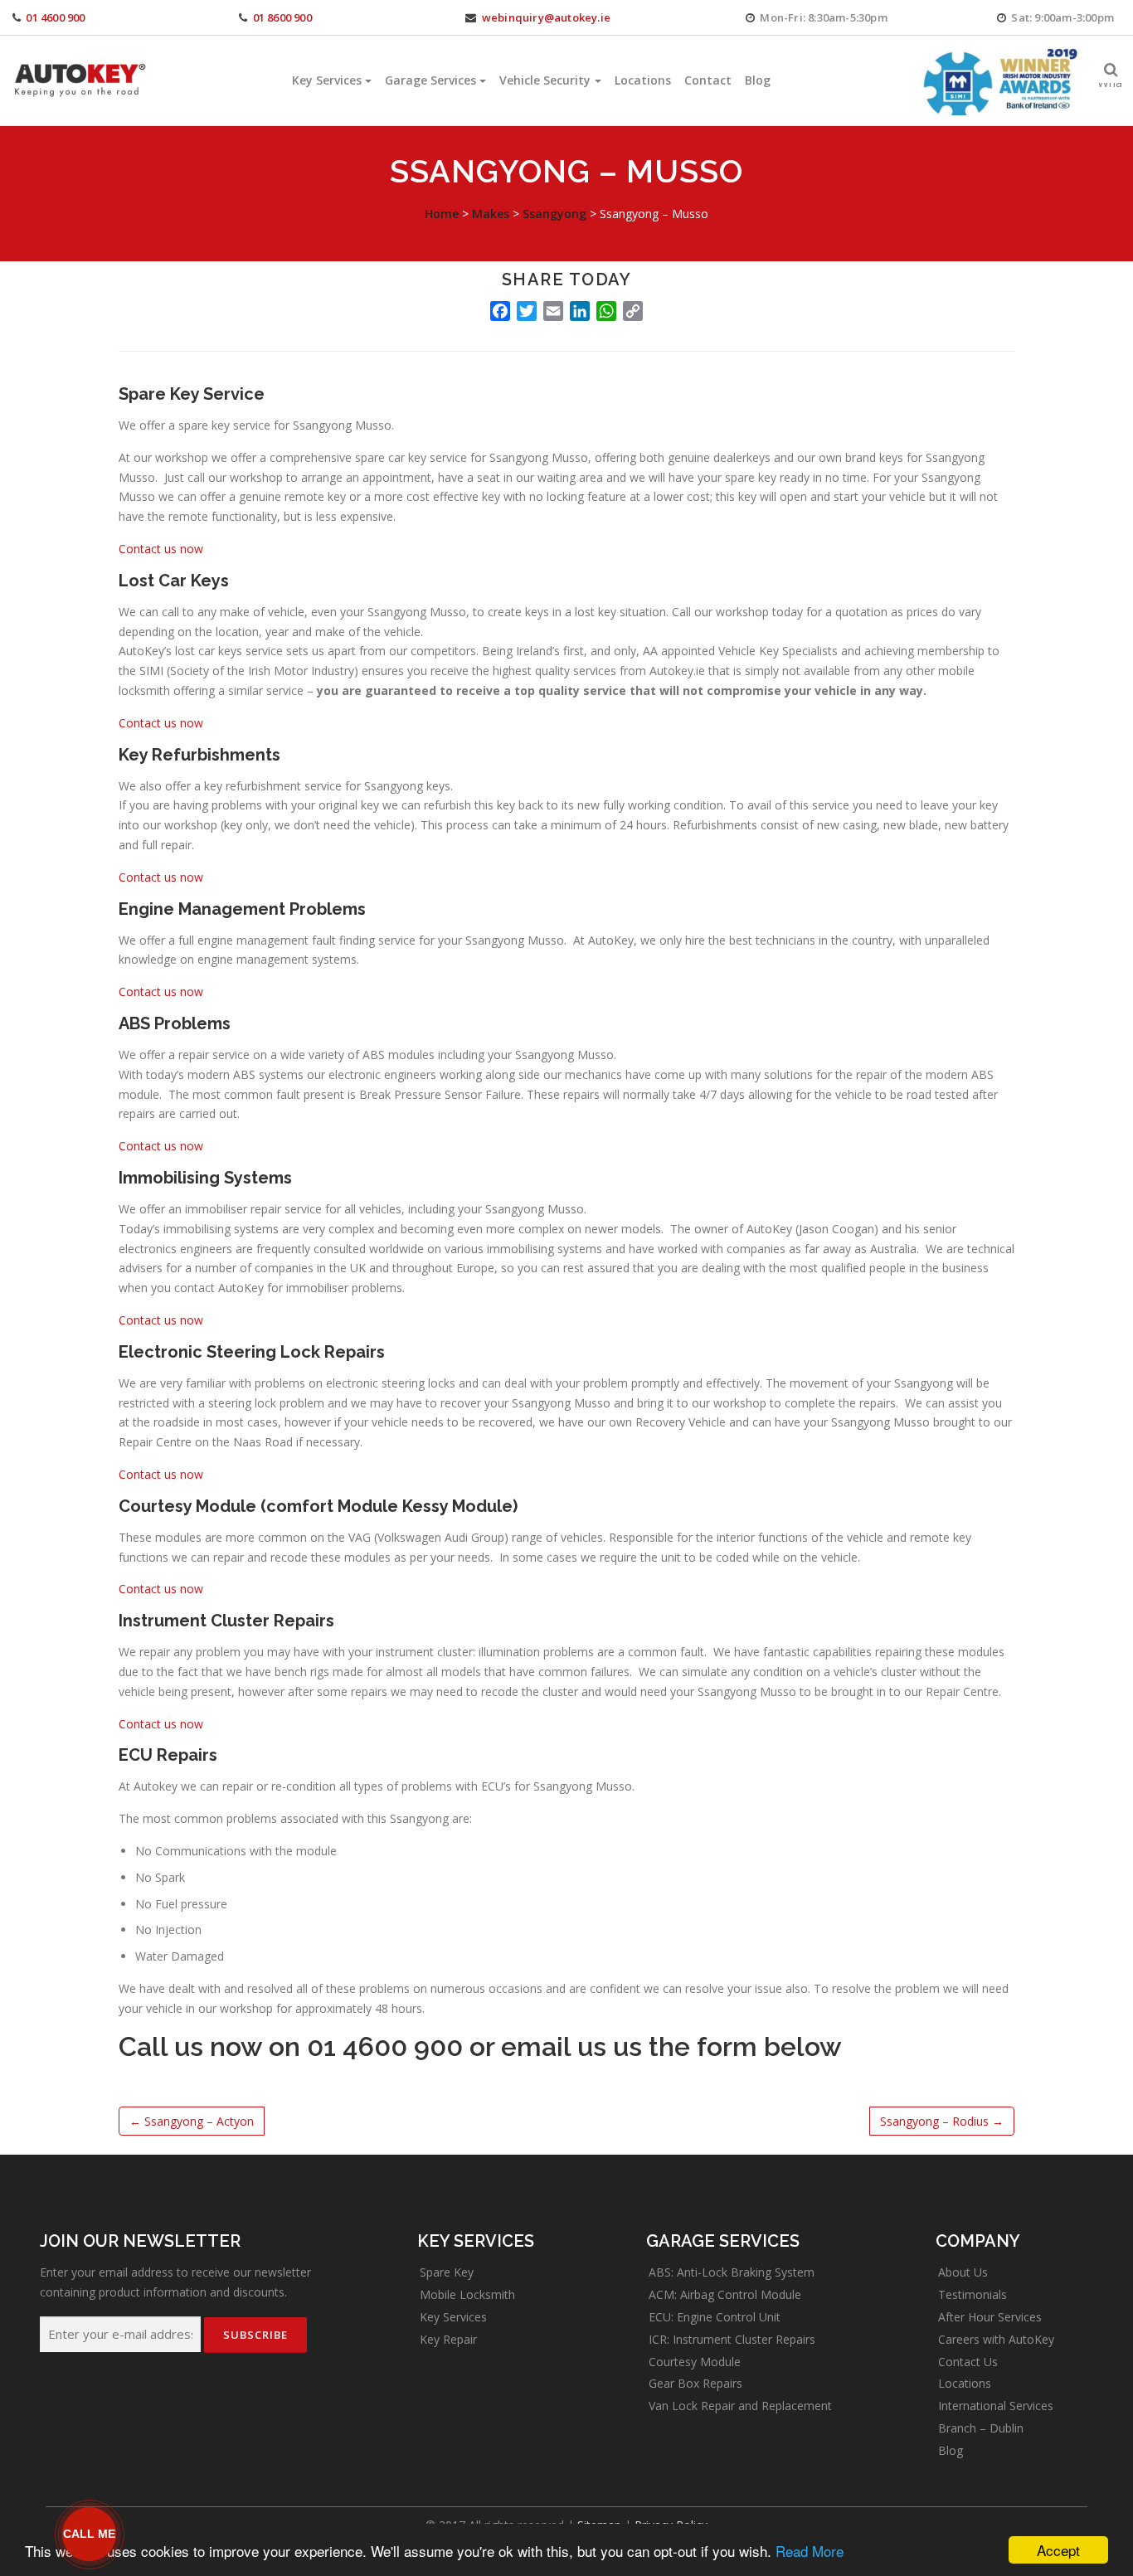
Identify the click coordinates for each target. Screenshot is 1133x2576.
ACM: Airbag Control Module (725, 2294)
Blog (758, 80)
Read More (810, 2551)
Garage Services (430, 80)
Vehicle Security (545, 80)
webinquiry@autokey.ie (546, 17)
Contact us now (161, 549)
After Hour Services (990, 2317)
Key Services (327, 80)
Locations (643, 80)
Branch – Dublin (981, 2428)
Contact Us (968, 2362)
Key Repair (448, 2339)
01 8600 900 (282, 17)
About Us (963, 2272)
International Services (996, 2406)
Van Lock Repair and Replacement (740, 2406)
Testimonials (973, 2294)
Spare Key (447, 2272)
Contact (708, 80)
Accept (1058, 2550)
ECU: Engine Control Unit (715, 2317)
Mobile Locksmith (467, 2294)
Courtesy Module (695, 2362)
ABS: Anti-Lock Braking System (732, 2272)
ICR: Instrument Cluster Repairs (732, 2339)
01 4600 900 (55, 17)
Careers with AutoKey (996, 2339)
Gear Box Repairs (695, 2383)
